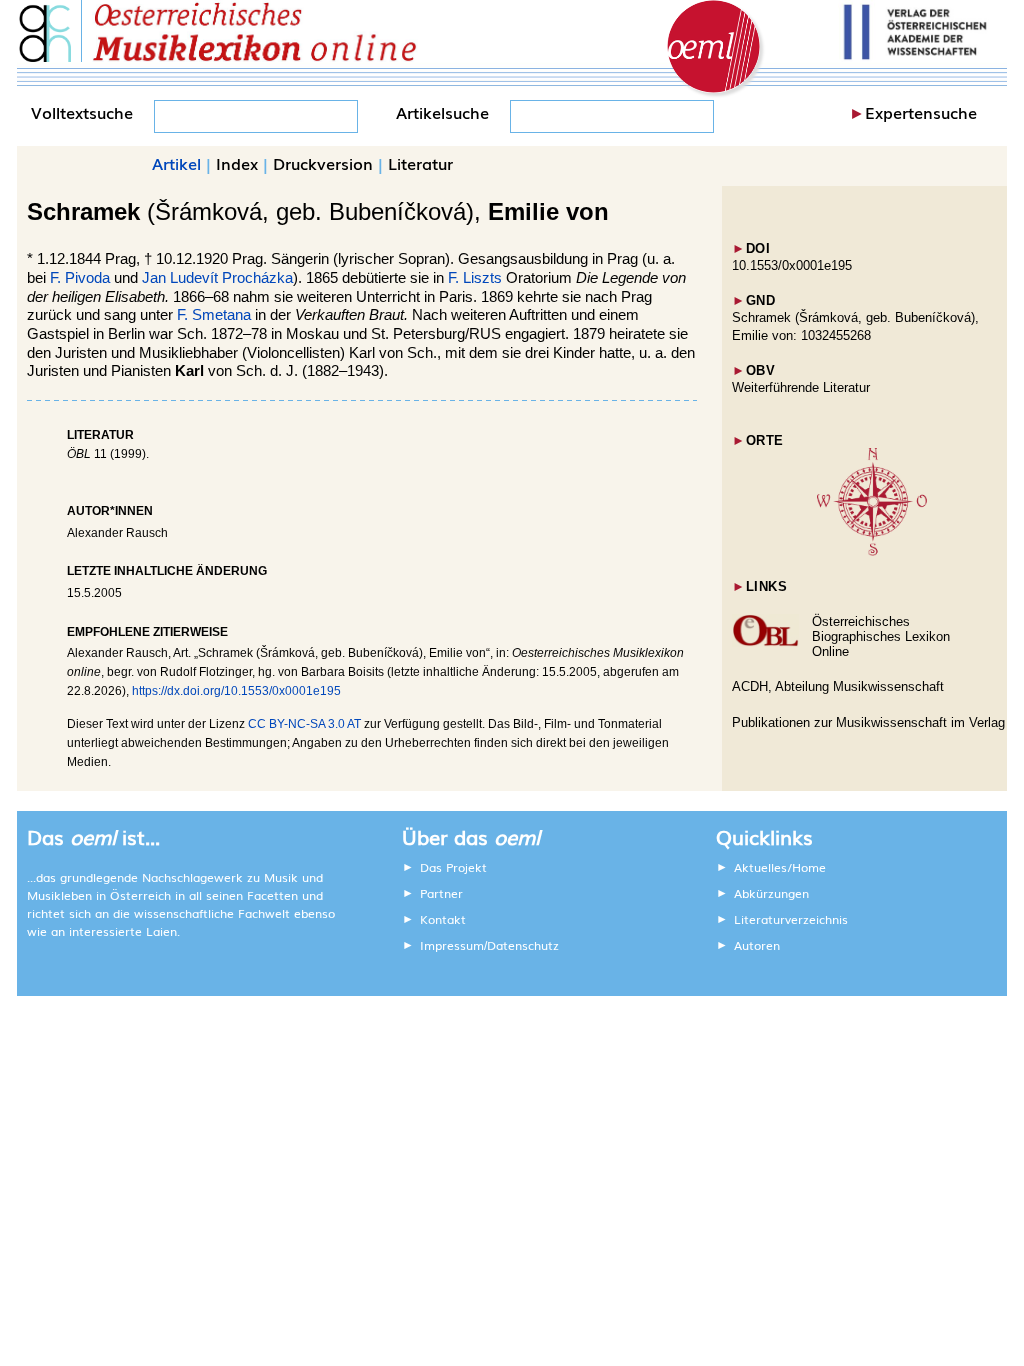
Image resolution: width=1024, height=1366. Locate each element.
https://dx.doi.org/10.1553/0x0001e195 (236, 691)
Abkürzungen (771, 893)
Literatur (420, 163)
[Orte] (872, 551)
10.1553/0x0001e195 (792, 265)
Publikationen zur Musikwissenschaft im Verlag (868, 722)
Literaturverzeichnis (791, 919)
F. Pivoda (80, 278)
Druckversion (323, 163)
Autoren (757, 945)
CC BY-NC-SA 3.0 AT (304, 724)
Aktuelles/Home (780, 867)
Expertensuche (921, 112)
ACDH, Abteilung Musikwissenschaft (838, 686)
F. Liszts (475, 278)
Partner (441, 893)
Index (237, 163)
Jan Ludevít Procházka (217, 278)
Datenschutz (523, 945)
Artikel (176, 163)
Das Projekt (453, 867)
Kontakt (443, 919)
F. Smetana (214, 315)
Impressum (452, 945)
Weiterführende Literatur (801, 387)
